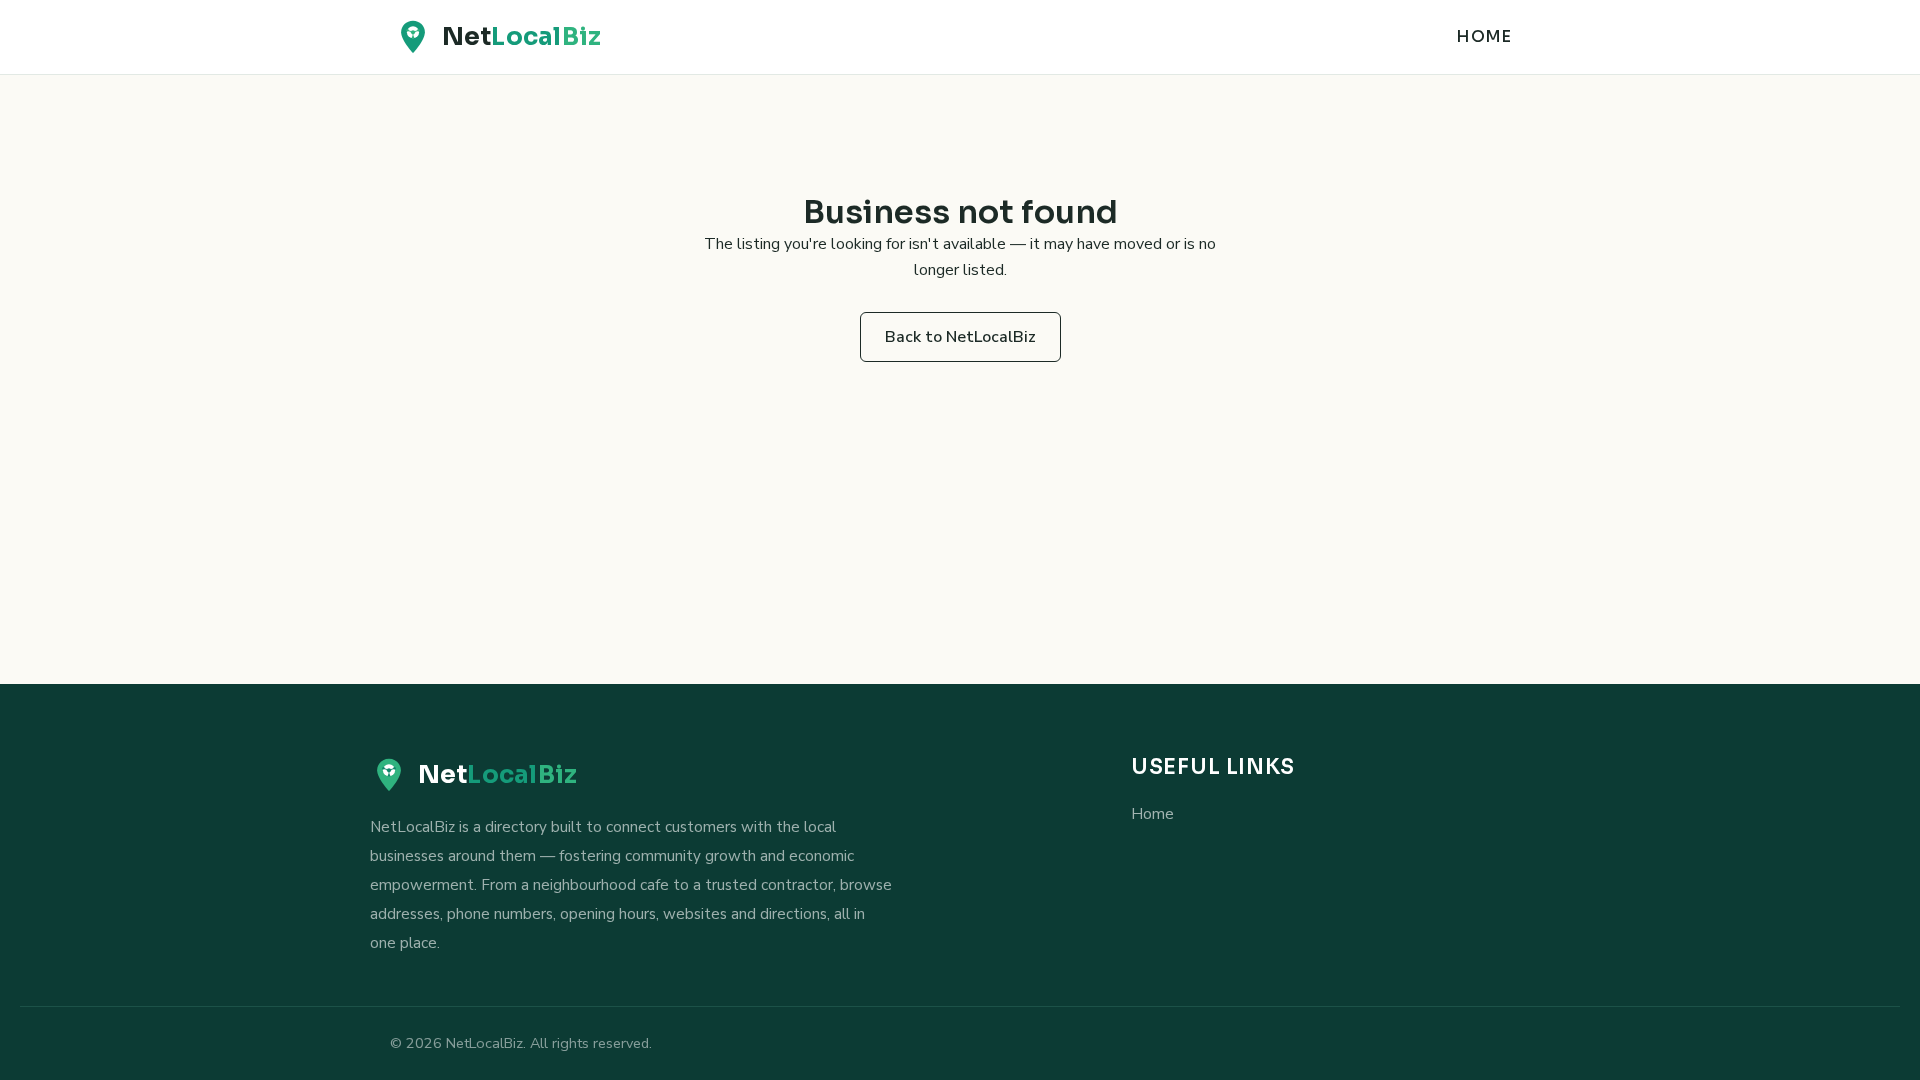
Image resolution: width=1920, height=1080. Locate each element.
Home (1483, 36)
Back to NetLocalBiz (960, 337)
